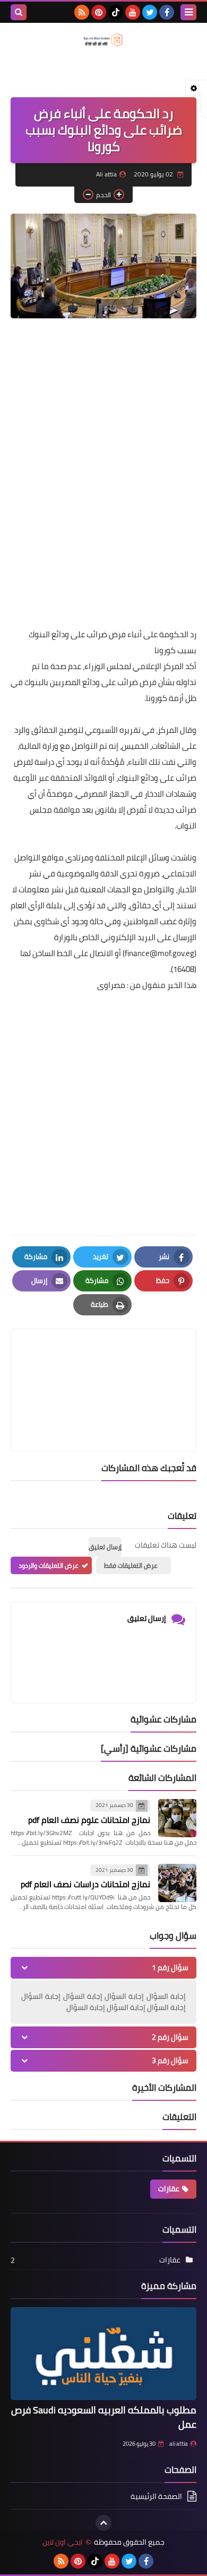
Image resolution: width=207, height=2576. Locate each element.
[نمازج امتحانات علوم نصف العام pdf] (177, 1818)
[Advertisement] (103, 507)
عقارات (169, 2189)
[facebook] (167, 12)
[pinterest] (99, 12)
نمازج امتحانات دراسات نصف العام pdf (85, 1884)
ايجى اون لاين (63, 2542)
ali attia (179, 2444)
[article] (103, 1365)
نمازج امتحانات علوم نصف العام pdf (89, 1820)
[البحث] (19, 12)
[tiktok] (116, 12)
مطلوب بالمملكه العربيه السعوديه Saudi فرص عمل (104, 2417)
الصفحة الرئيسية (156, 2497)
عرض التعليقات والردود (49, 1565)
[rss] (82, 12)
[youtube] (133, 12)
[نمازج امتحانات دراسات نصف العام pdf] (177, 1883)
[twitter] (150, 12)
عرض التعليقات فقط (131, 1565)
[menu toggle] (188, 12)
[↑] (103, 2523)
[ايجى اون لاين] (103, 40)
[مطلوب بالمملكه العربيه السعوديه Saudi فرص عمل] (103, 2354)
